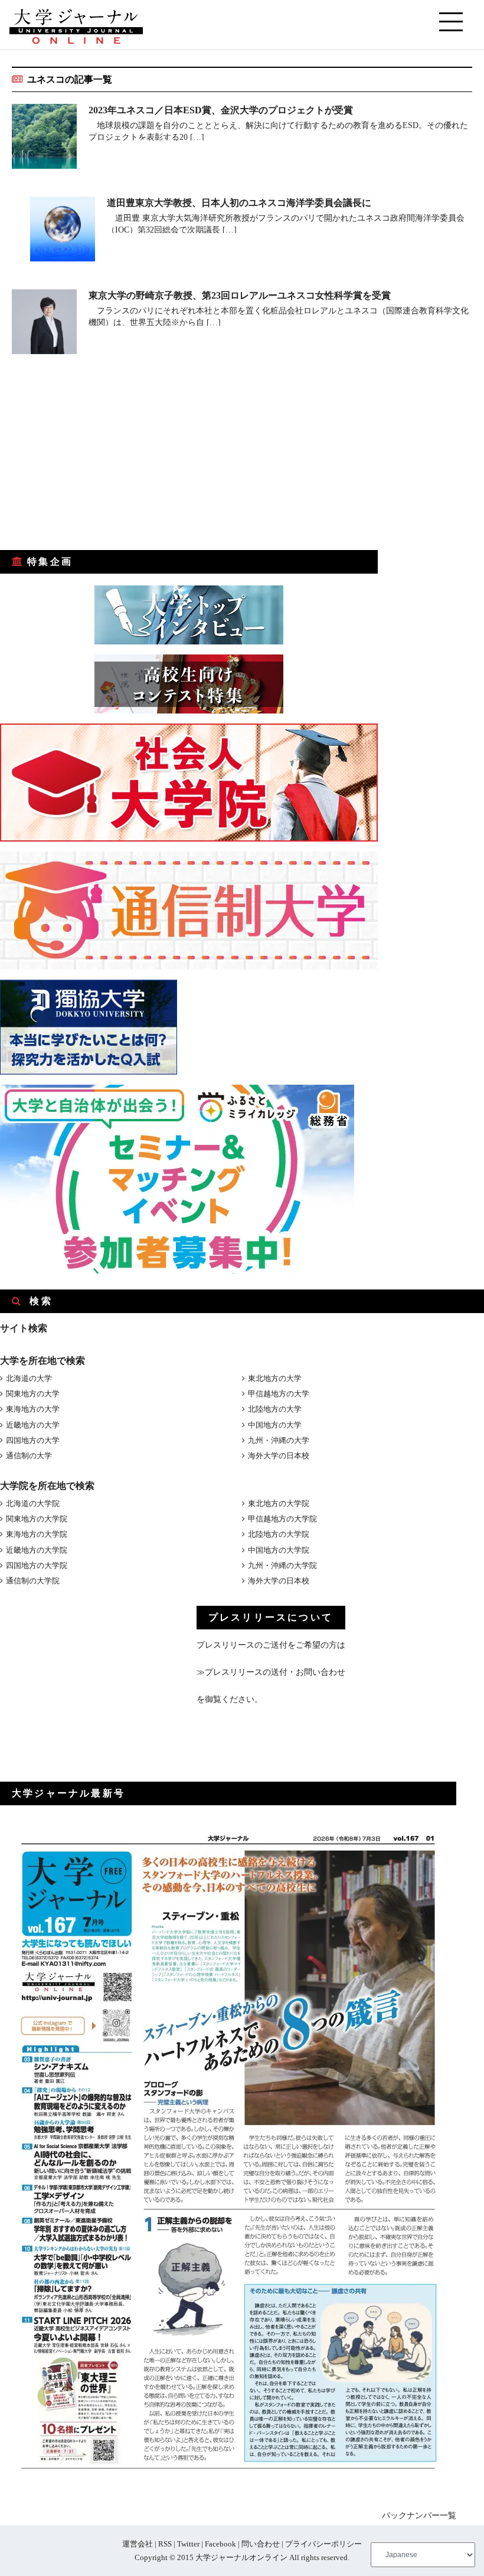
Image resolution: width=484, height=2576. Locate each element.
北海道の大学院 (33, 1503)
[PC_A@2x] (177, 1271)
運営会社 (138, 2544)
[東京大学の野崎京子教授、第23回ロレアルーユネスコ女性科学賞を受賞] (44, 324)
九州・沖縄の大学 (279, 1440)
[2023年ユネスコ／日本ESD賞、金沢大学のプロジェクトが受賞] (44, 138)
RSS (165, 2544)
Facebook (220, 2544)
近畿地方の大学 (33, 1425)
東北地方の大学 (275, 1378)
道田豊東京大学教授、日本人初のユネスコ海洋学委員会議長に (239, 203)
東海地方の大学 (33, 1409)
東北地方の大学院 (279, 1503)
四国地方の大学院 (37, 1565)
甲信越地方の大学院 (282, 1519)
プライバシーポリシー (323, 2544)
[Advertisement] (89, 460)
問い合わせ (261, 2544)
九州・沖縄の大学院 (282, 1565)
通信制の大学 (29, 1456)
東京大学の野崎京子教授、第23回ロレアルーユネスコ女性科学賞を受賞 (240, 295)
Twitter (188, 2544)
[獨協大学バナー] (89, 1072)
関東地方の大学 (33, 1394)
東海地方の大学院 (37, 1534)
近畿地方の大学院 (37, 1550)
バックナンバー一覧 (419, 2516)
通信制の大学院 (33, 1581)
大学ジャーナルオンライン (241, 2557)
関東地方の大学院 (37, 1519)
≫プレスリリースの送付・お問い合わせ (271, 1672)
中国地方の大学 (275, 1425)
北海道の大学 (29, 1378)
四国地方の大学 (33, 1440)
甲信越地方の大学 (279, 1394)
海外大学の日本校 (279, 1456)
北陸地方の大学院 (279, 1534)
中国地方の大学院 (279, 1550)
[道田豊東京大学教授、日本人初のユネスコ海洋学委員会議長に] (63, 231)
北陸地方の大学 (275, 1409)
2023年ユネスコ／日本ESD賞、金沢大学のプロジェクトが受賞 (221, 110)
